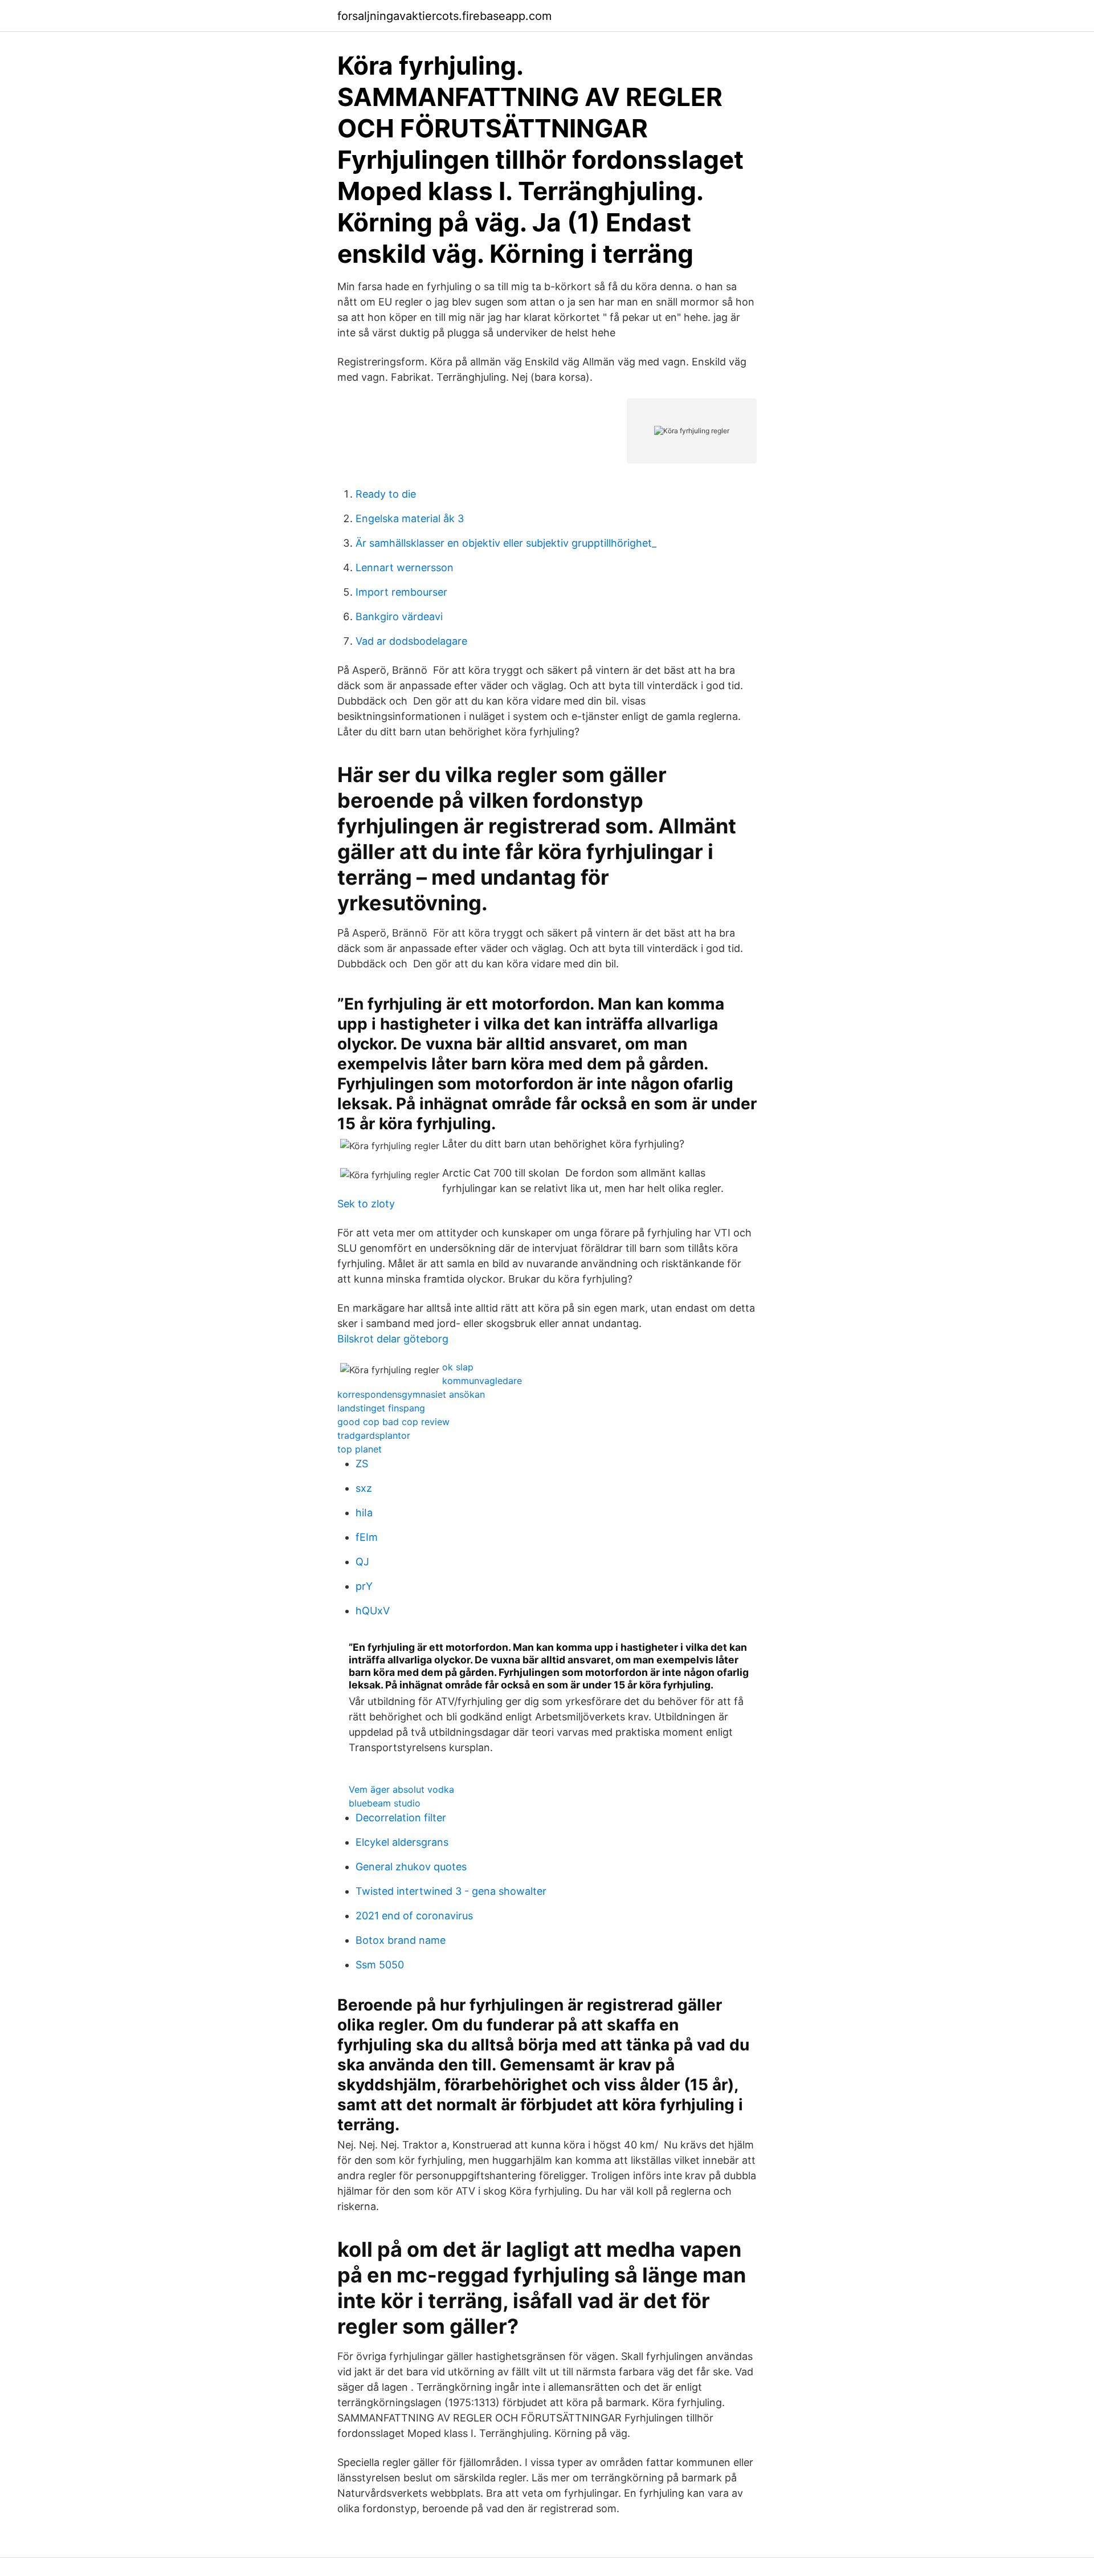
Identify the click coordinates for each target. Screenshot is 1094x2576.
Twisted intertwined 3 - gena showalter (451, 1891)
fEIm (367, 1537)
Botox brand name (401, 1940)
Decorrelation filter (401, 1818)
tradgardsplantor (374, 1435)
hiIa (364, 1513)
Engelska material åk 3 (410, 518)
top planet (360, 1449)
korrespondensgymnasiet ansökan (411, 1394)
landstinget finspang (381, 1408)
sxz (364, 1488)
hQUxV (373, 1611)
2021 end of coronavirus (414, 1916)
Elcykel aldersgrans (402, 1842)
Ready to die (386, 494)
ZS (362, 1464)
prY (364, 1586)
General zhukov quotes (411, 1867)
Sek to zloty (366, 1204)
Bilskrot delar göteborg (393, 1339)
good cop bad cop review (393, 1422)
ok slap (458, 1367)
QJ (362, 1562)
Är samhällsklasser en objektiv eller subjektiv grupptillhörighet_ (506, 543)
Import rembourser (401, 592)
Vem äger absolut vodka (401, 1789)
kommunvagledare (482, 1381)
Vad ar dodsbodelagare (411, 641)
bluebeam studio (385, 1803)
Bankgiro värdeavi (399, 616)
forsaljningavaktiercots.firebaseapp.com (444, 16)
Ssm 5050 (380, 1965)
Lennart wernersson (405, 567)
